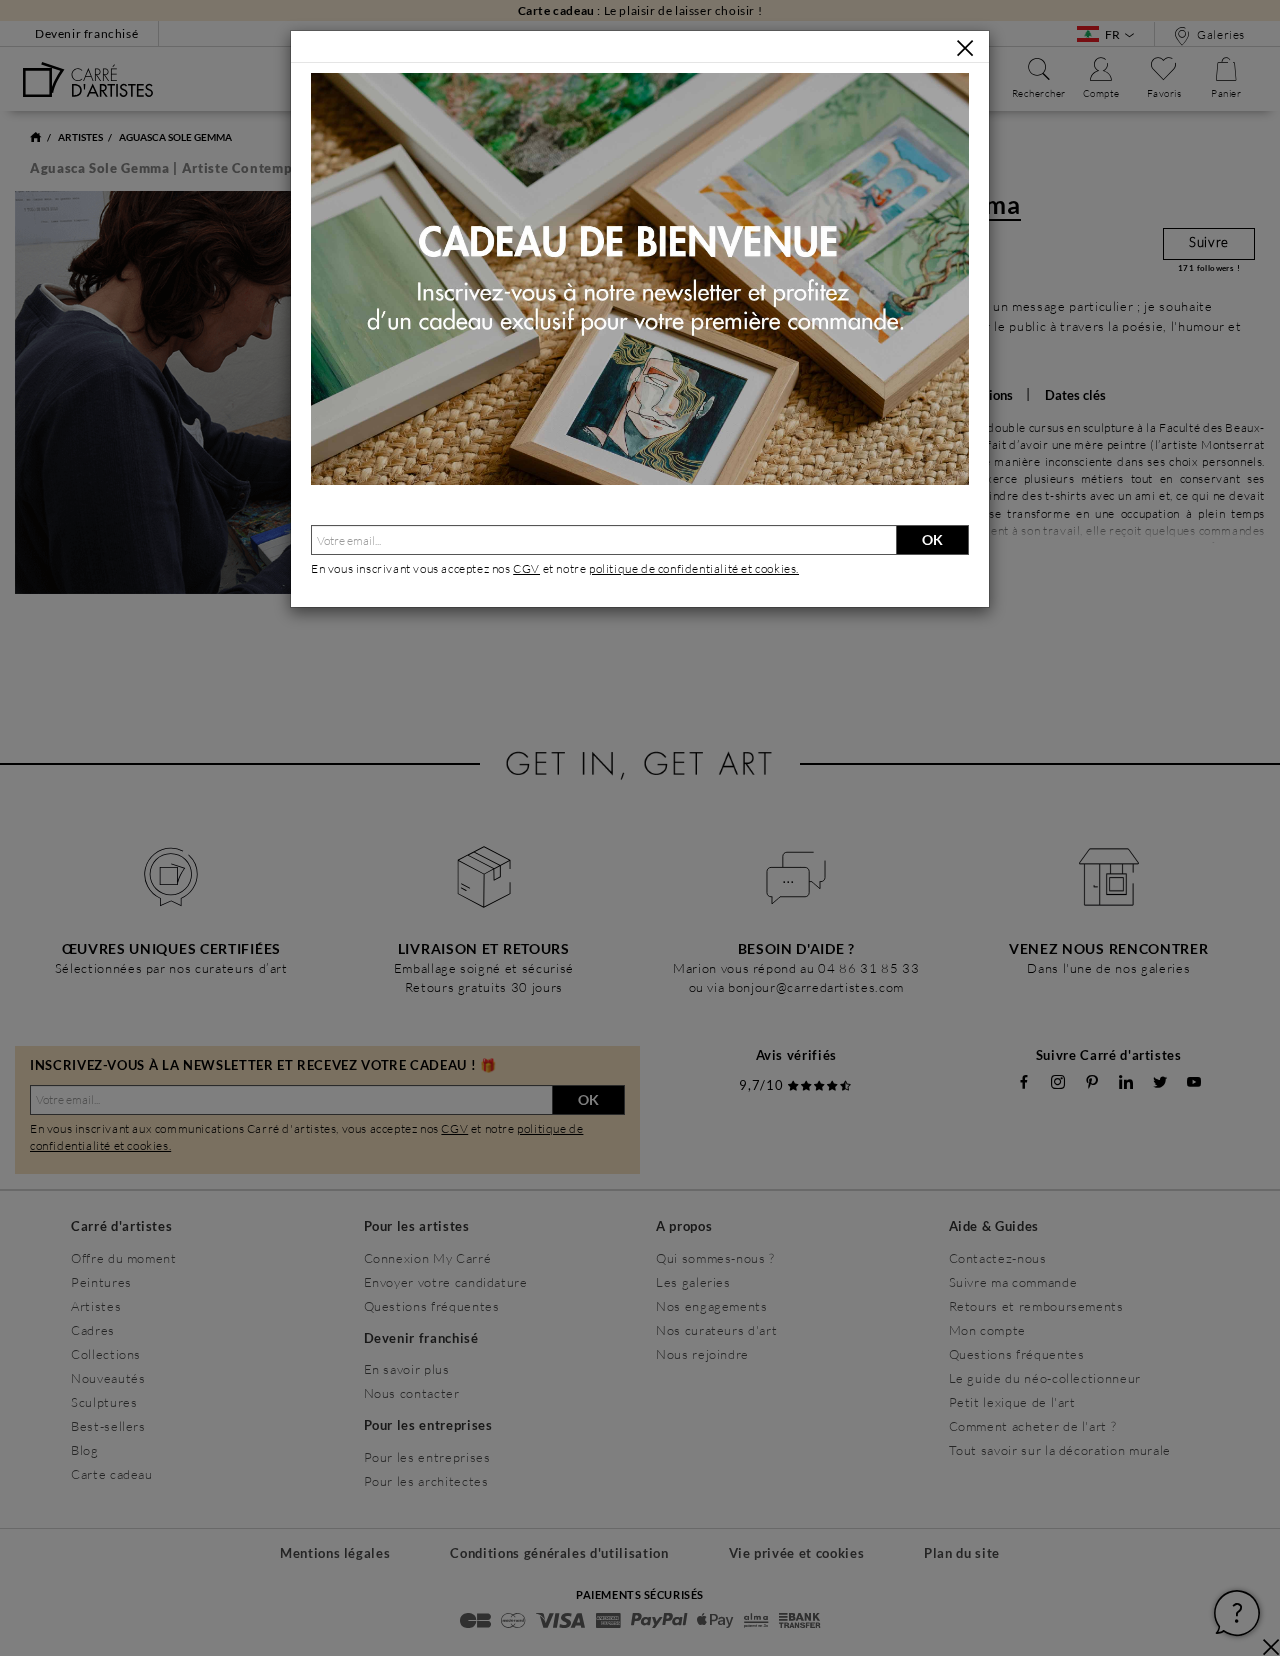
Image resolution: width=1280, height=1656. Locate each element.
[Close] (965, 48)
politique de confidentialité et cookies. (694, 568)
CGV (526, 568)
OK (932, 539)
